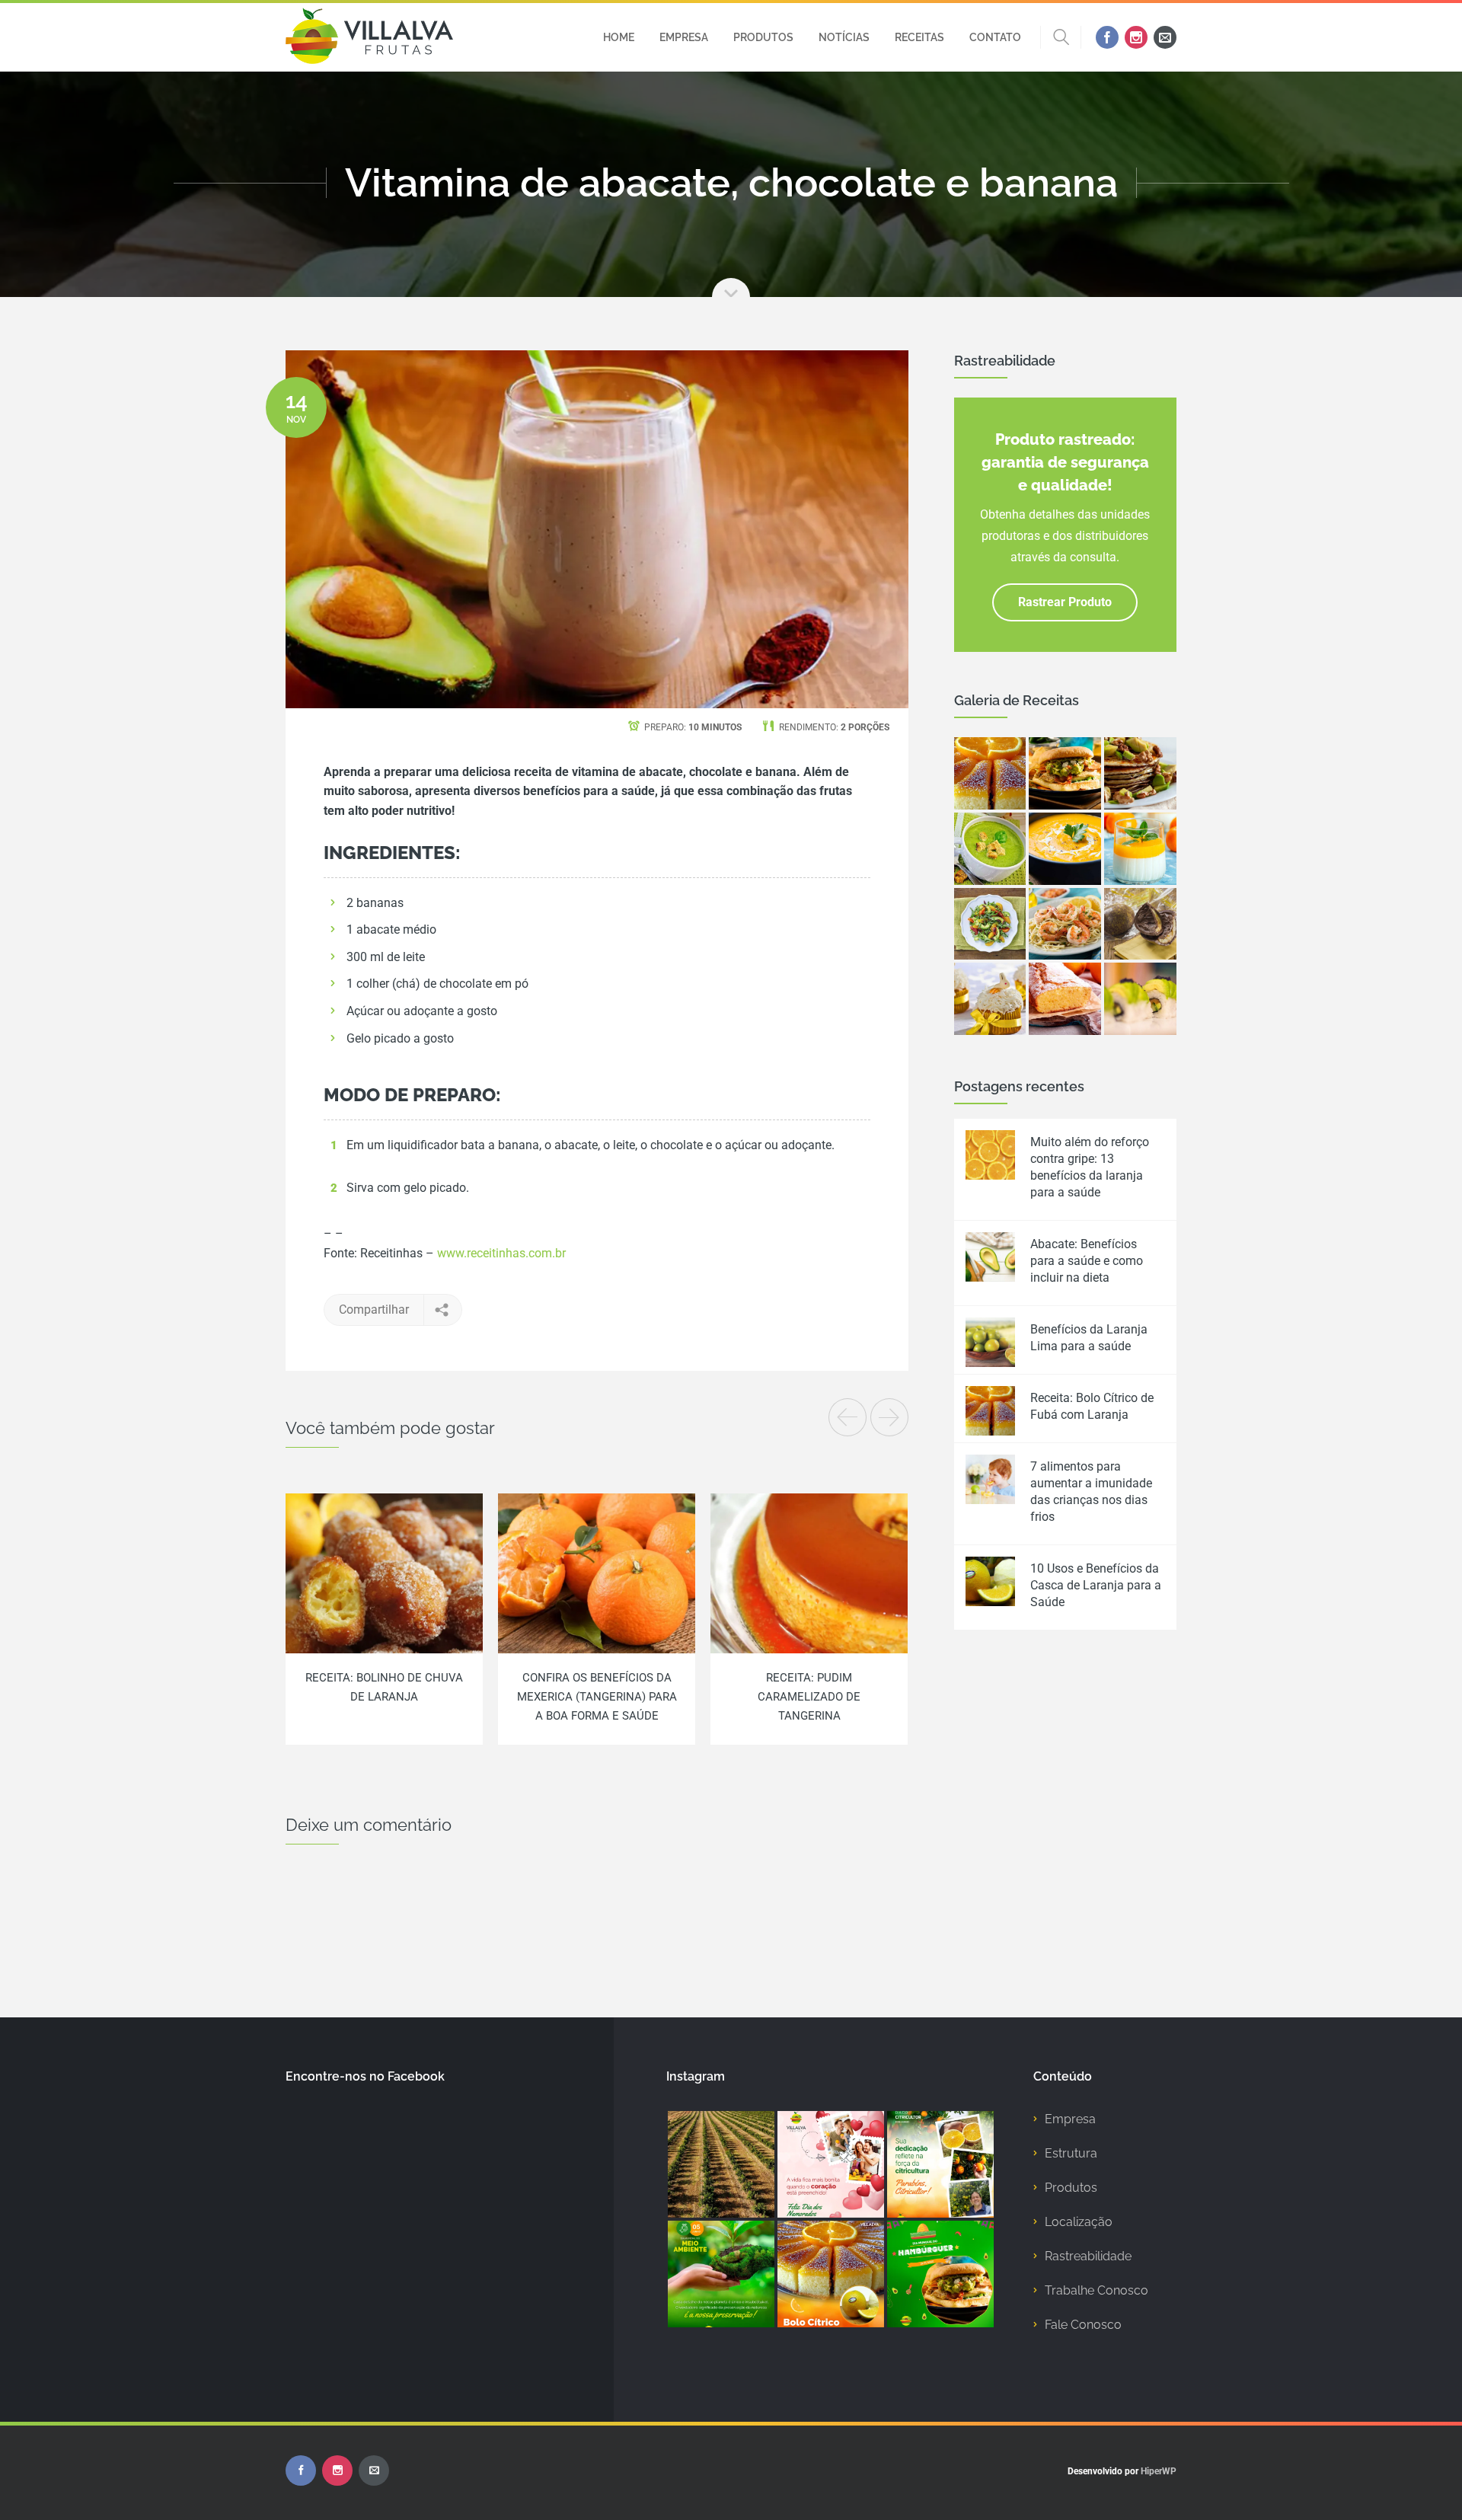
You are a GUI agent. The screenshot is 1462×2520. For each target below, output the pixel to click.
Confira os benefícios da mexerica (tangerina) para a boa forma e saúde (597, 1697)
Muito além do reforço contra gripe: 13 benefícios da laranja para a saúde (1090, 1167)
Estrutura (1071, 2153)
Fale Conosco (1083, 2325)
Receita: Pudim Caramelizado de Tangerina (809, 1697)
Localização (1079, 2222)
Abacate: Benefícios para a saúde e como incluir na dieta (1087, 1261)
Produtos (1071, 2188)
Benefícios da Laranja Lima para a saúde (1089, 1338)
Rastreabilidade (1088, 2256)
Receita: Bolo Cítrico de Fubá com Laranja (1092, 1406)
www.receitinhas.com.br (501, 1253)
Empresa (1070, 2119)
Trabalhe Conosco (1096, 2290)
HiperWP (1159, 2471)
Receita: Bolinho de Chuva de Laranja (384, 1687)
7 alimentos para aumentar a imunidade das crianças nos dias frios (1091, 1492)
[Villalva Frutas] (369, 37)
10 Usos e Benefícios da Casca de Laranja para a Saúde (1096, 1585)
